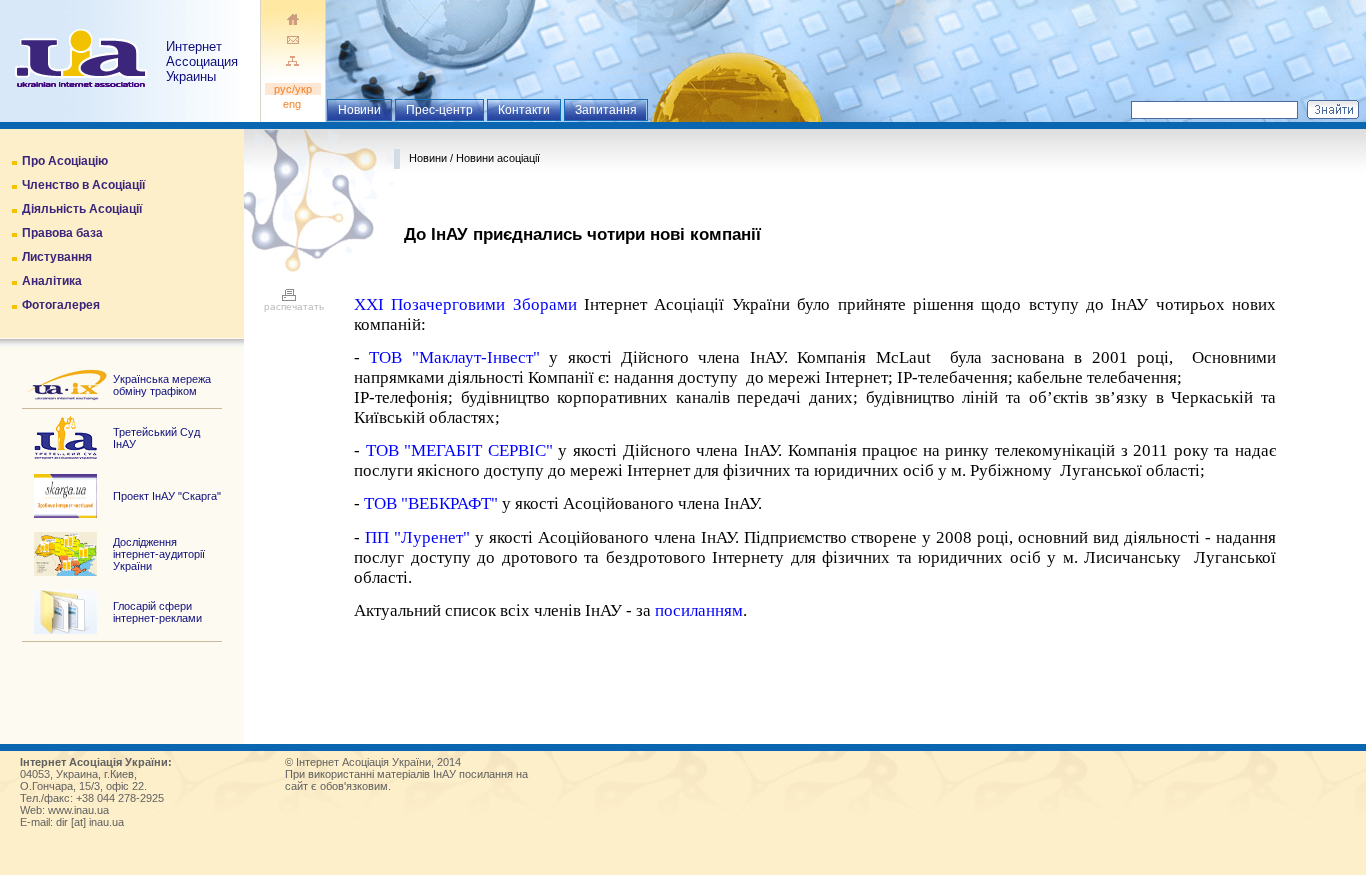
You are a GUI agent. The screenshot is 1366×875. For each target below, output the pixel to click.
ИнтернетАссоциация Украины (202, 61)
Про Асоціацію (65, 161)
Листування (57, 257)
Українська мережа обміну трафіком (162, 385)
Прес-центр (439, 110)
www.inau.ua (78, 810)
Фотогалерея (61, 305)
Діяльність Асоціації (82, 209)
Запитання (606, 110)
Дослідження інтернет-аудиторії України (159, 554)
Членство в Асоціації (83, 185)
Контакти (524, 110)
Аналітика (52, 281)
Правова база (62, 233)
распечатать (294, 306)
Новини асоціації (498, 158)
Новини (359, 110)
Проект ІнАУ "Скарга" (167, 496)
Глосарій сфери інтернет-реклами (157, 612)
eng (293, 104)
